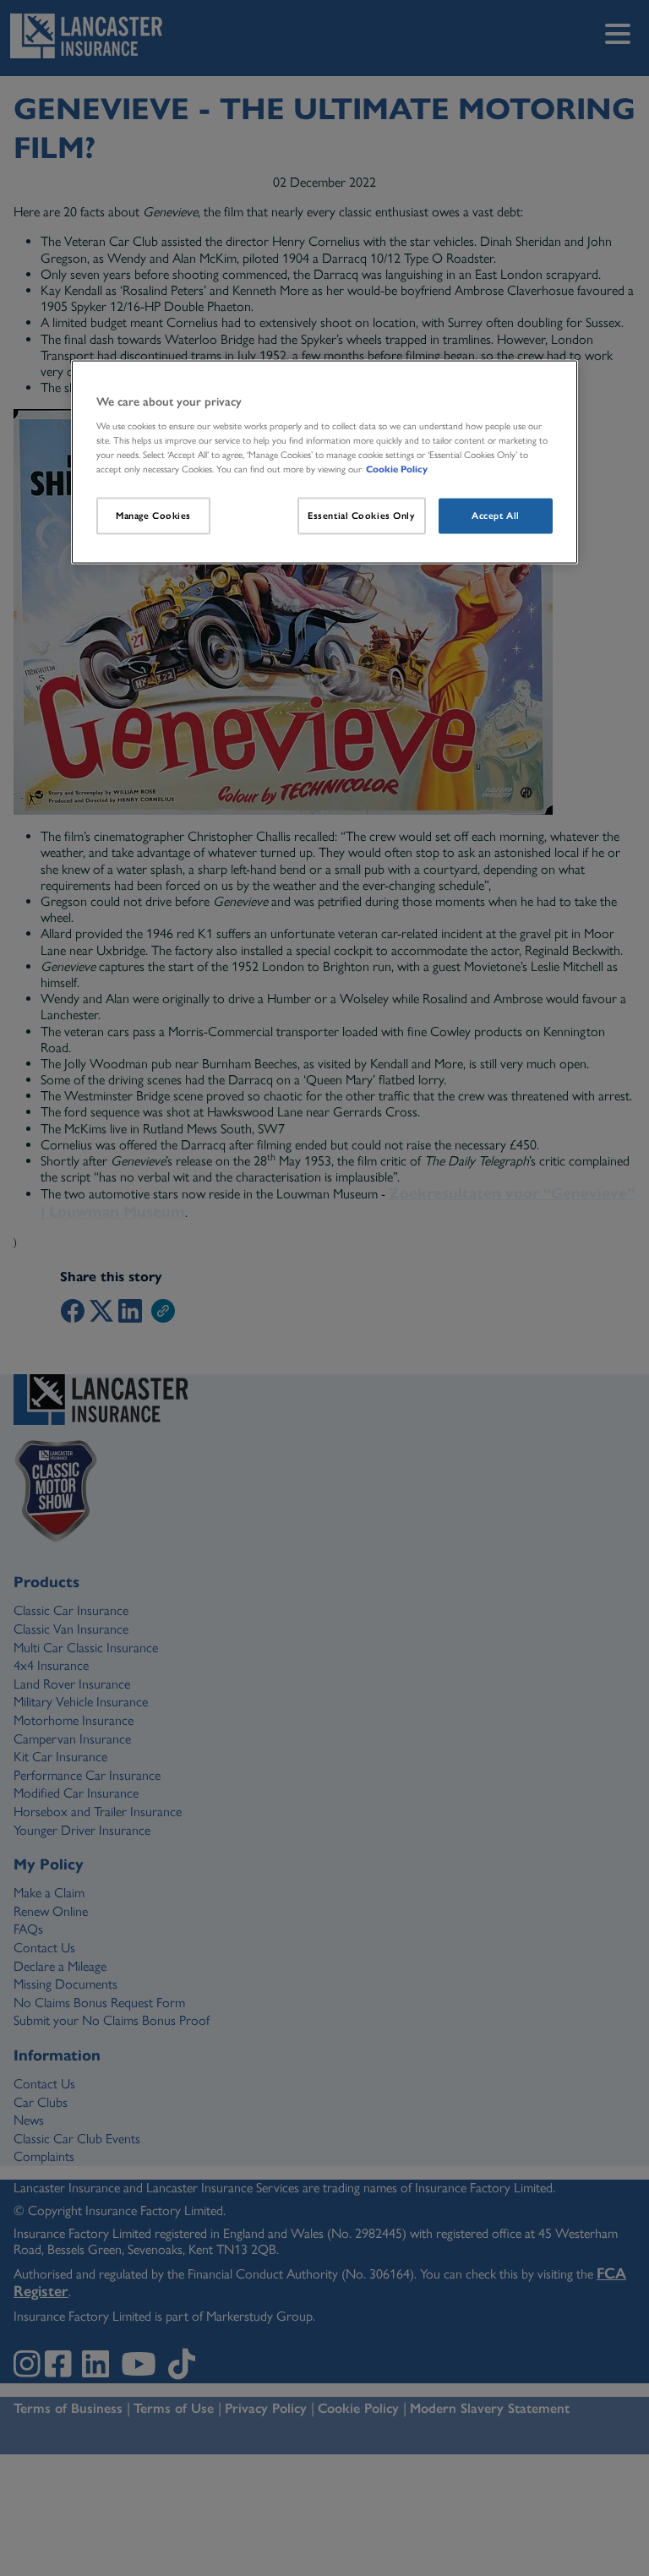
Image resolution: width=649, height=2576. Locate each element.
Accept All (496, 516)
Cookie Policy (397, 469)
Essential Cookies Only (362, 516)
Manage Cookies (153, 516)
